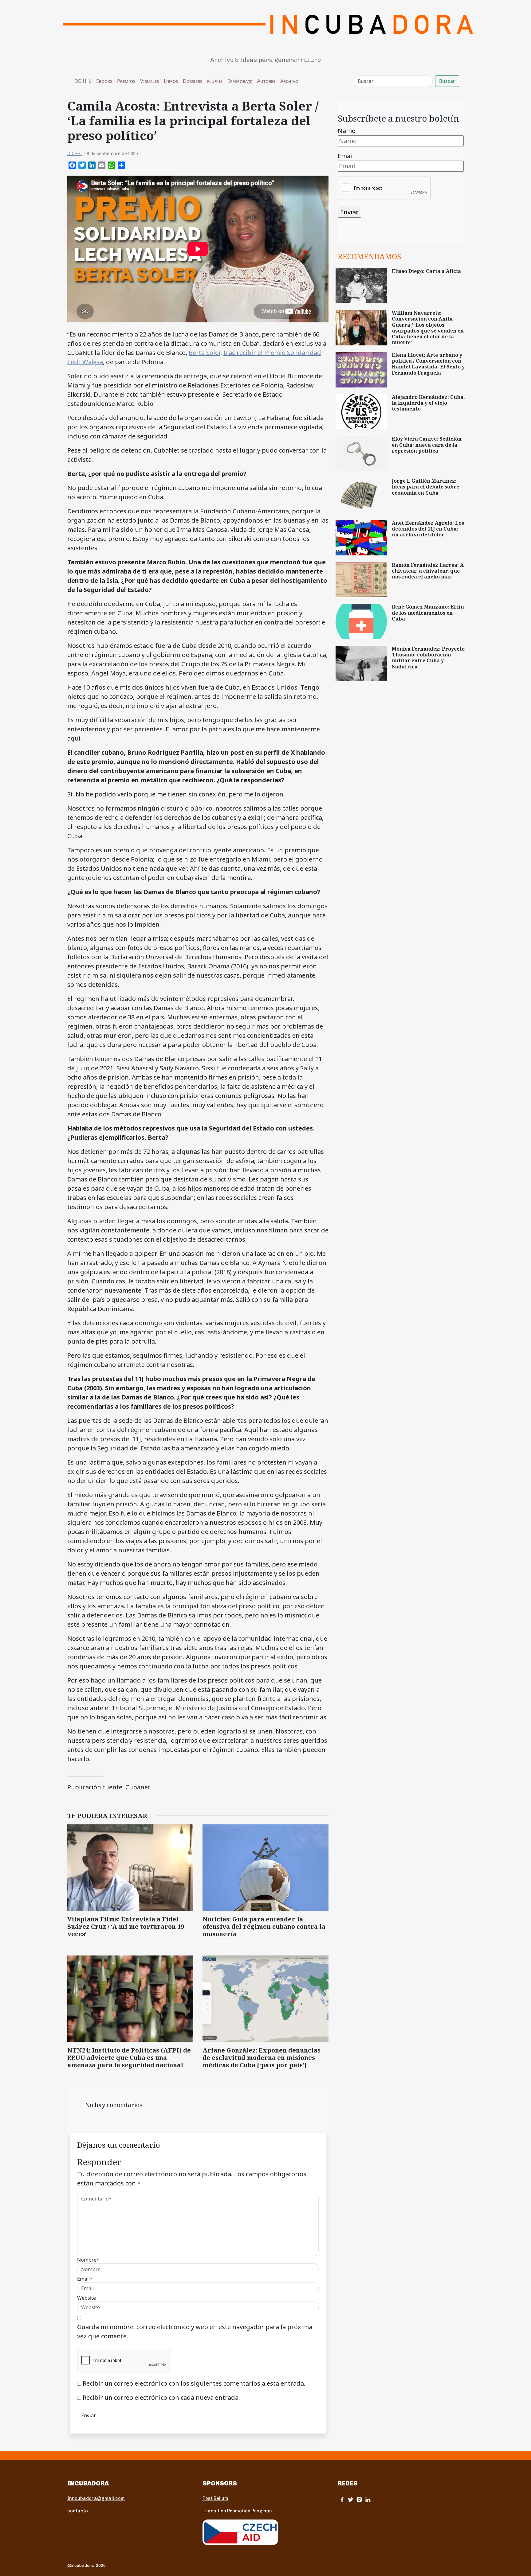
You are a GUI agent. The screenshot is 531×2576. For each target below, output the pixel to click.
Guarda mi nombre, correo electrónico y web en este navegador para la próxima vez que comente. (195, 2331)
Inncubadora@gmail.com (96, 2498)
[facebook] (342, 2499)
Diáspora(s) (240, 81)
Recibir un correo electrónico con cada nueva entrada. (161, 2397)
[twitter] (351, 2499)
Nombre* (88, 2260)
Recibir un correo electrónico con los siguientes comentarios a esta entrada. (194, 2383)
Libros (171, 81)
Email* (85, 2279)
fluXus (215, 81)
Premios (126, 81)
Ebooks (104, 81)
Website (87, 2298)
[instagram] (359, 2499)
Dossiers (193, 81)
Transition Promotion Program (237, 2511)
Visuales (149, 81)
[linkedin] (368, 2499)
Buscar (447, 81)
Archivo (289, 81)
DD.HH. (83, 81)
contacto (78, 2511)
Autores (266, 81)
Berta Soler (205, 353)
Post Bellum (215, 2498)
